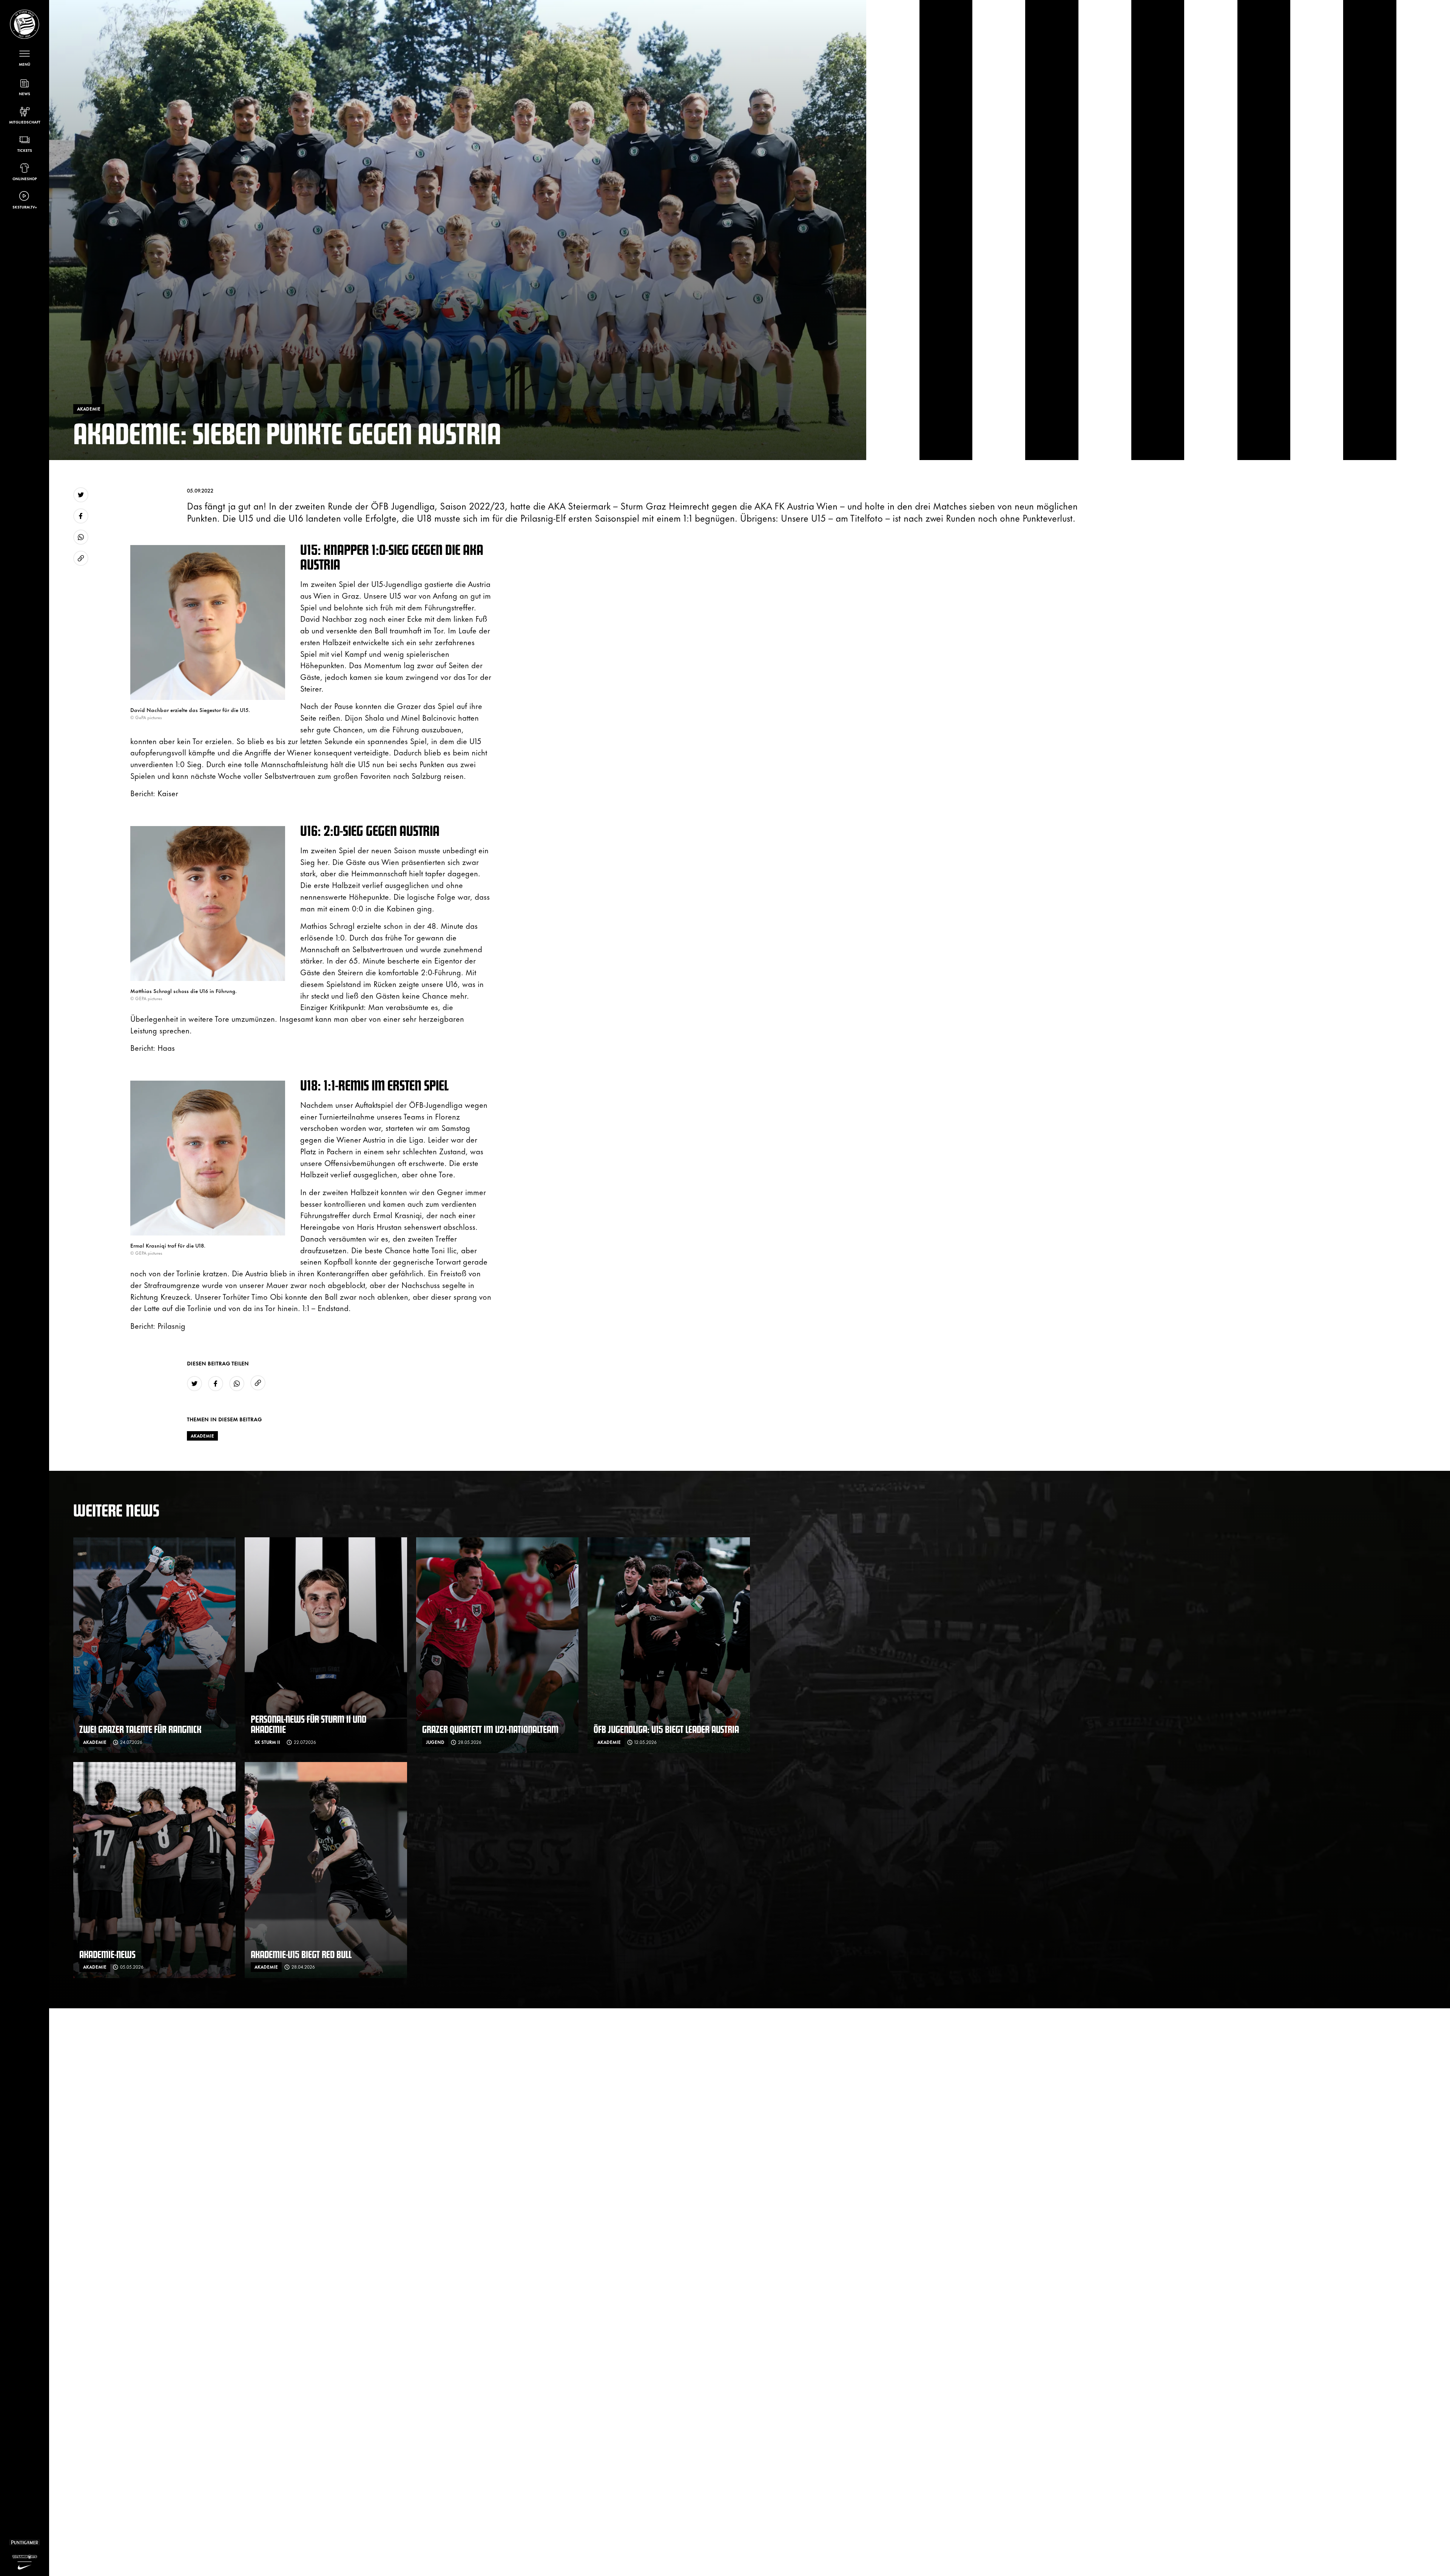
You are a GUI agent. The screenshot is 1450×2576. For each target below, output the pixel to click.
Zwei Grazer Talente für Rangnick (140, 1729)
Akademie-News (107, 1954)
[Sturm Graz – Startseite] (25, 24)
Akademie (202, 1436)
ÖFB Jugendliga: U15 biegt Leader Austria (666, 1729)
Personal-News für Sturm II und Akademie (309, 1724)
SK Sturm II (267, 1742)
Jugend (435, 1742)
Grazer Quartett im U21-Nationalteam (490, 1729)
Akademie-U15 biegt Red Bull (301, 1954)
